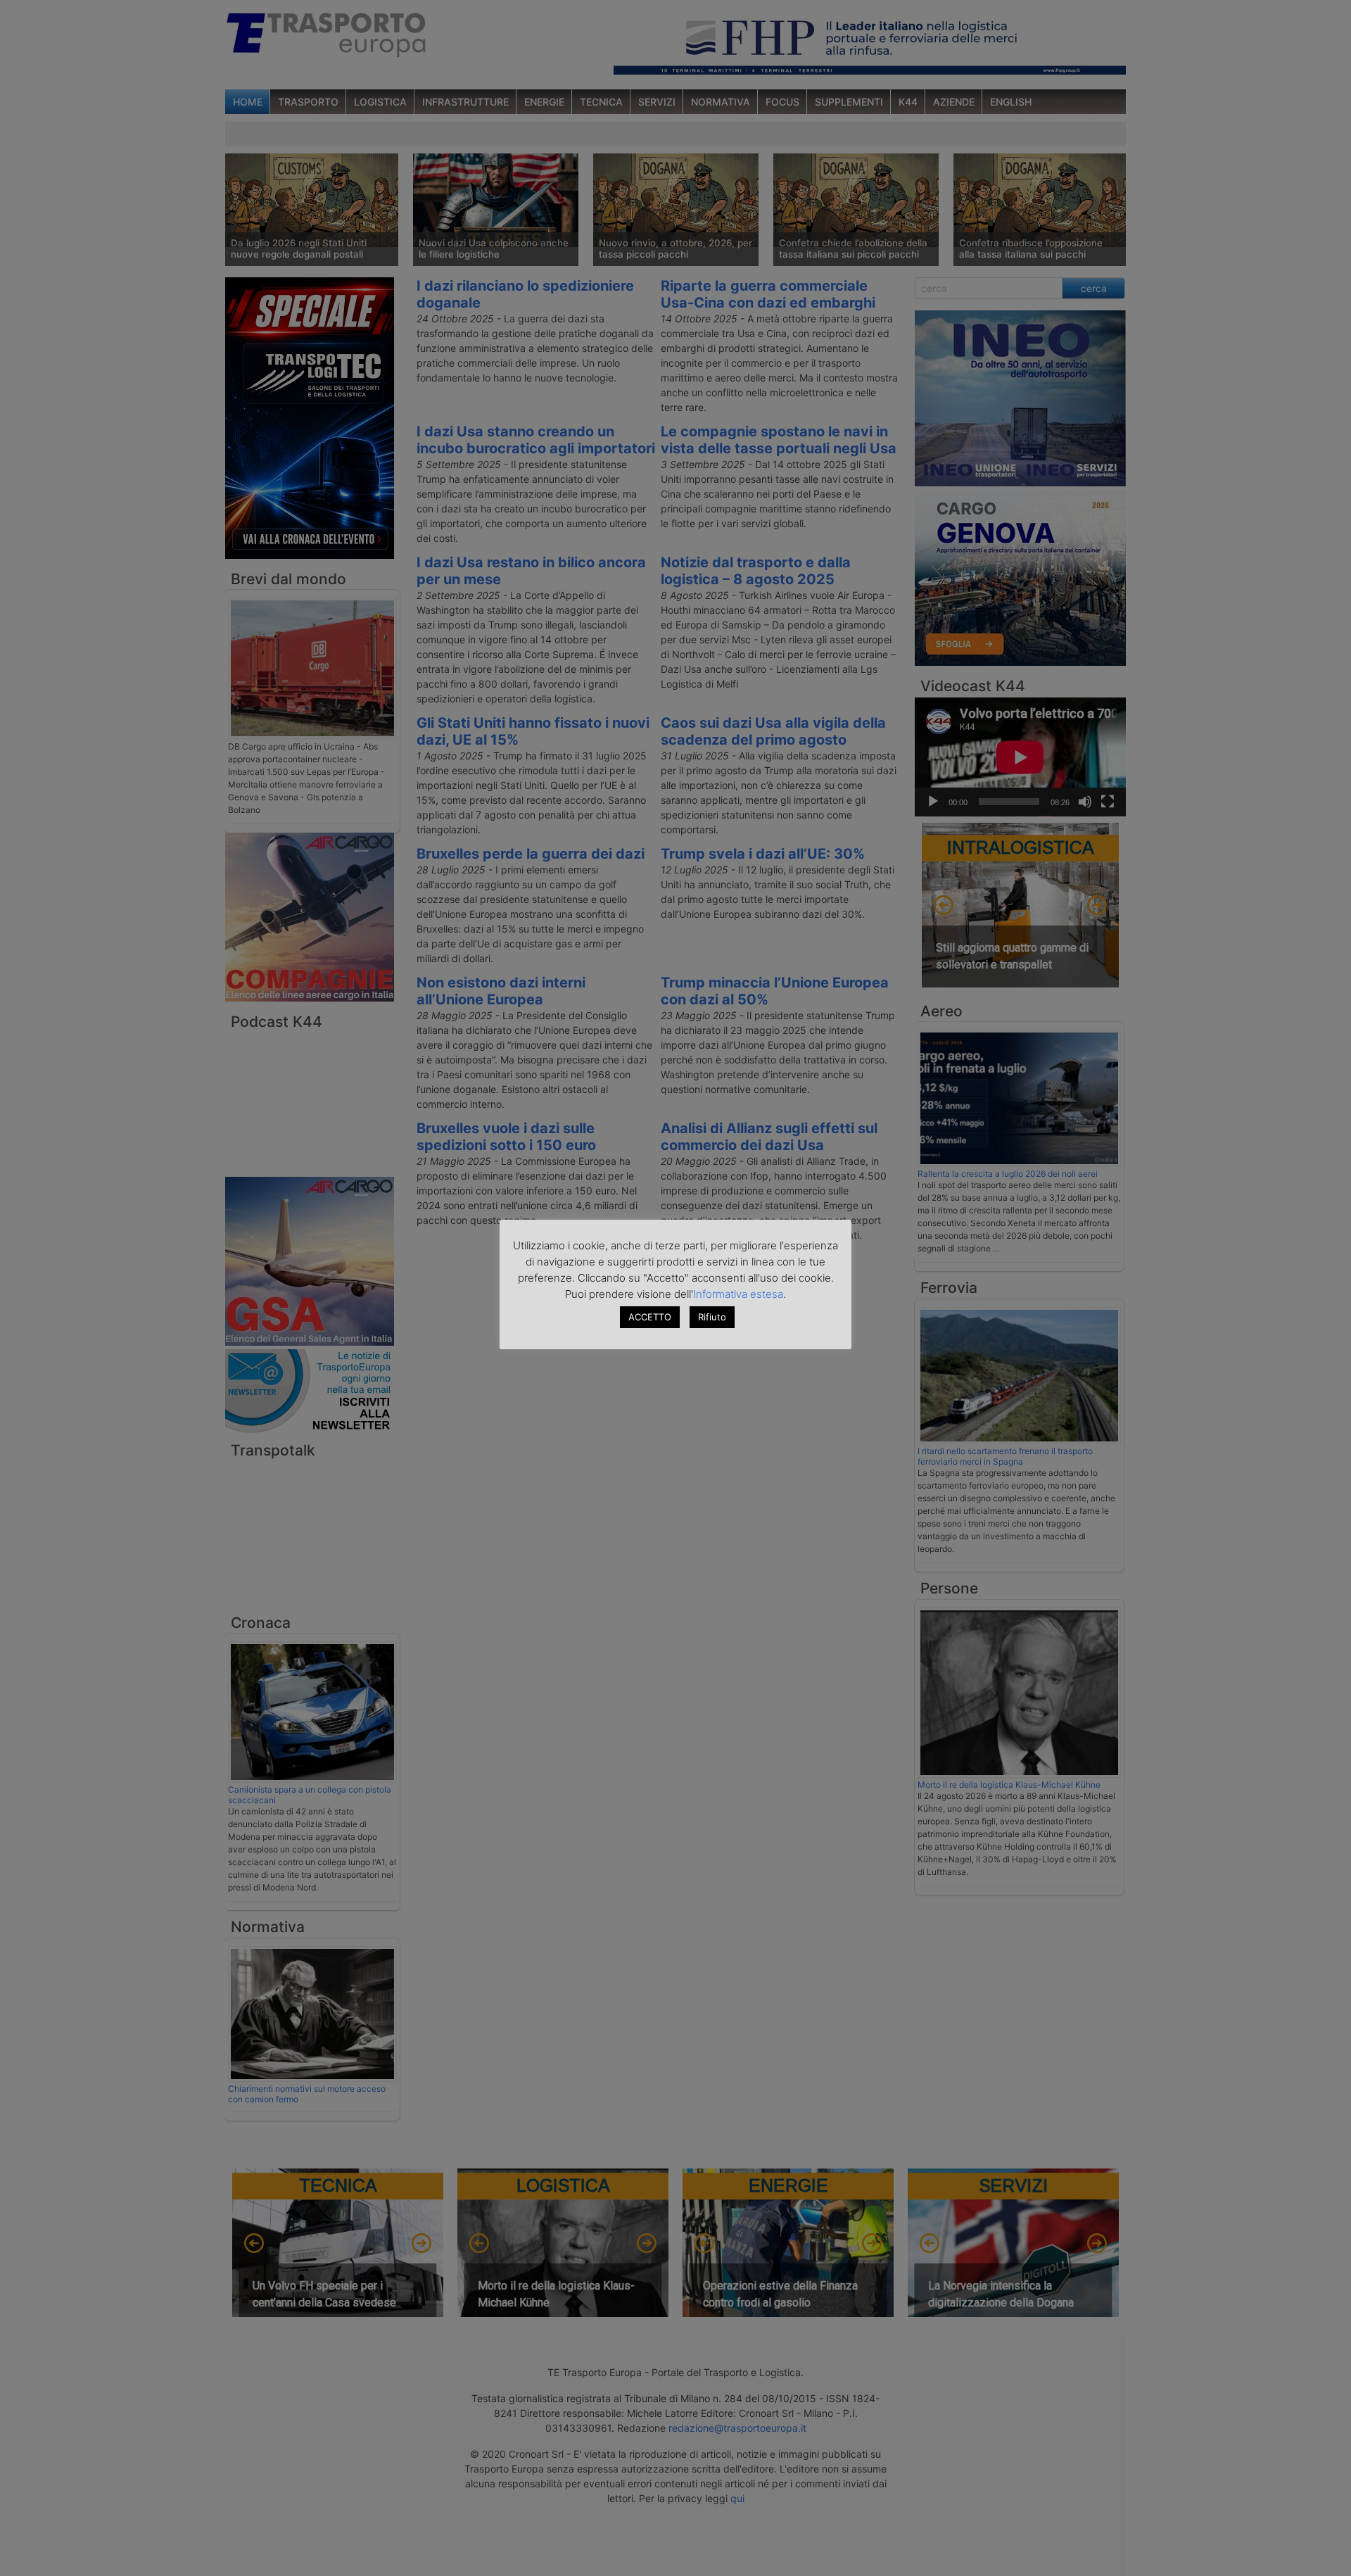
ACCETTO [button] (650, 1317)
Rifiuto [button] (712, 1317)
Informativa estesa (738, 1294)
